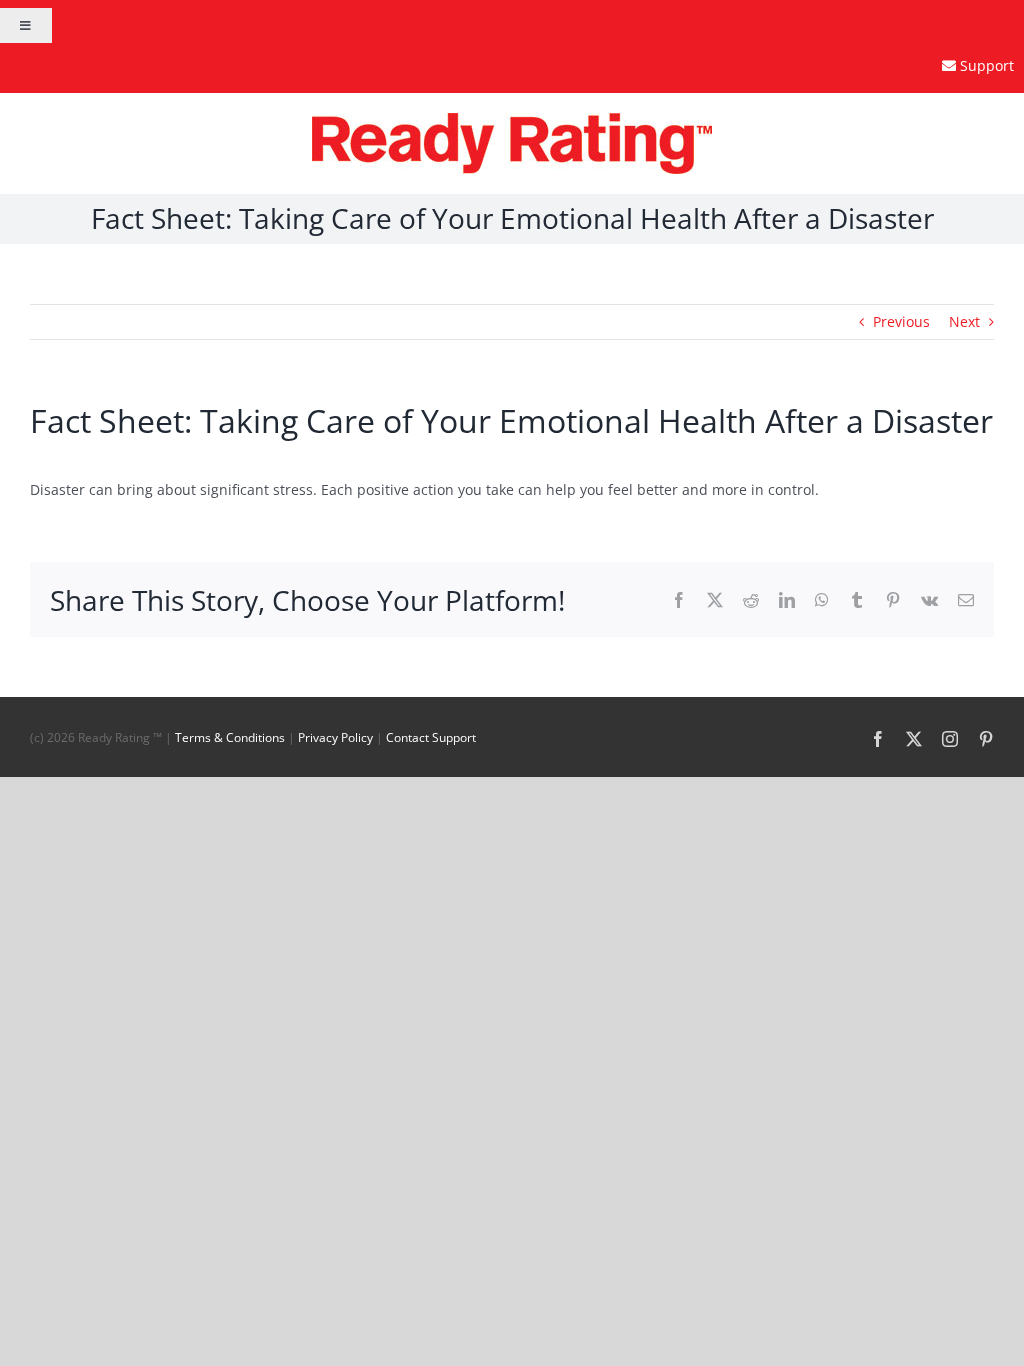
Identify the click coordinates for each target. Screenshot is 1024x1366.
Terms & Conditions (230, 737)
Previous (901, 321)
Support (987, 65)
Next (964, 321)
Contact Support (431, 737)
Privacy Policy (335, 737)
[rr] (512, 119)
